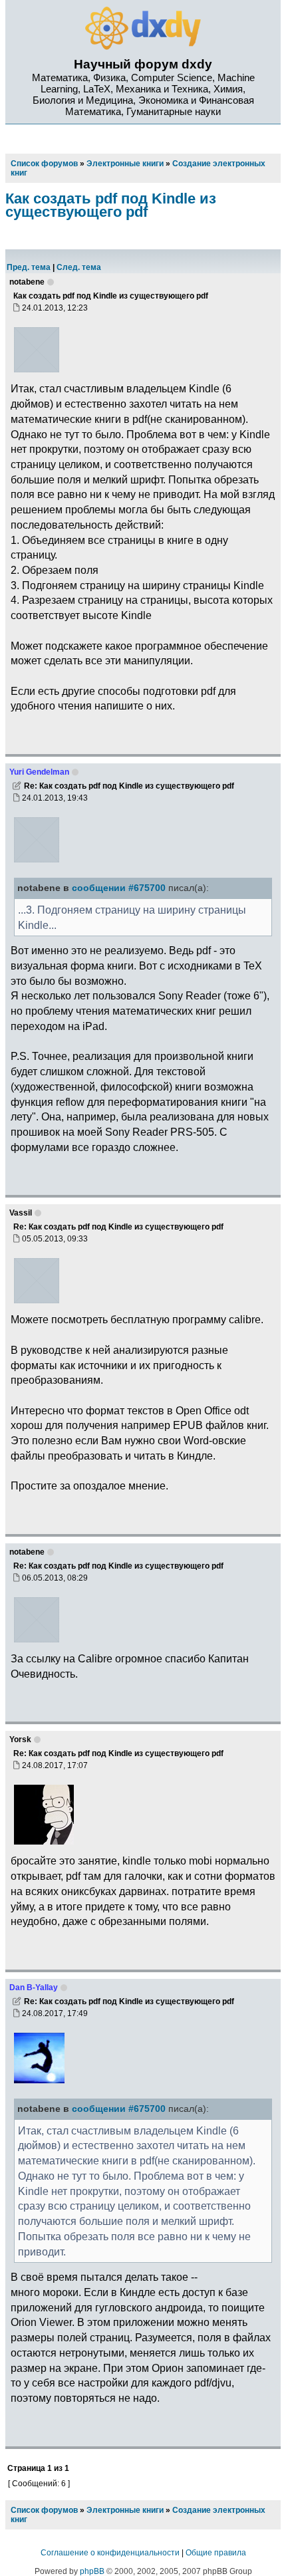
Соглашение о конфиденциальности (110, 2553)
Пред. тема (29, 267)
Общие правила (216, 2553)
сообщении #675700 (119, 888)
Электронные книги (125, 2510)
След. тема (79, 267)
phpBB (92, 2571)
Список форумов (44, 2510)
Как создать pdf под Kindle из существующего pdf (111, 205)
